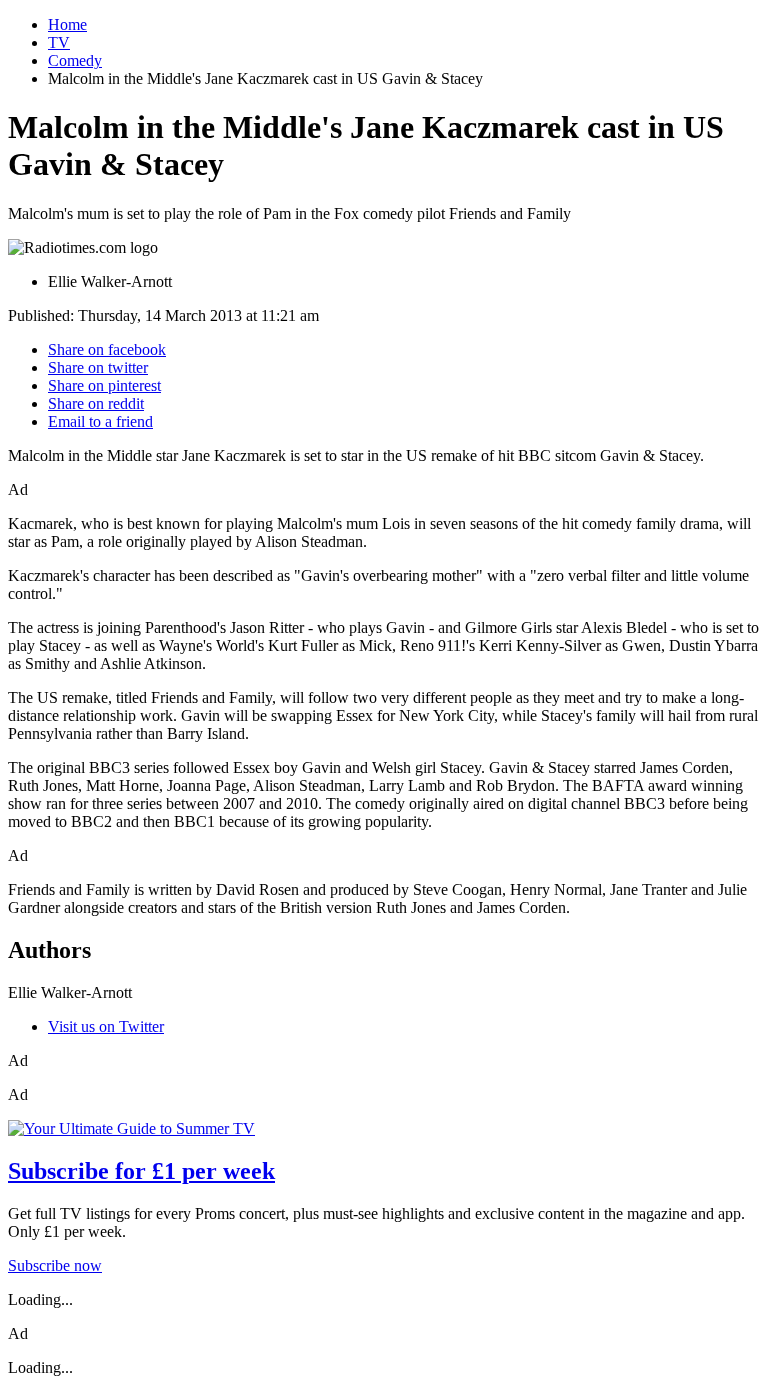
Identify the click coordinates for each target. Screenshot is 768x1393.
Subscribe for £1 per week (141, 1171)
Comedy (75, 60)
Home (67, 24)
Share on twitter (98, 367)
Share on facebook (107, 349)
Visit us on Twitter (106, 1026)
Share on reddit (96, 403)
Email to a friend (100, 421)
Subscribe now (55, 1265)
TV (59, 42)
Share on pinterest (104, 385)
